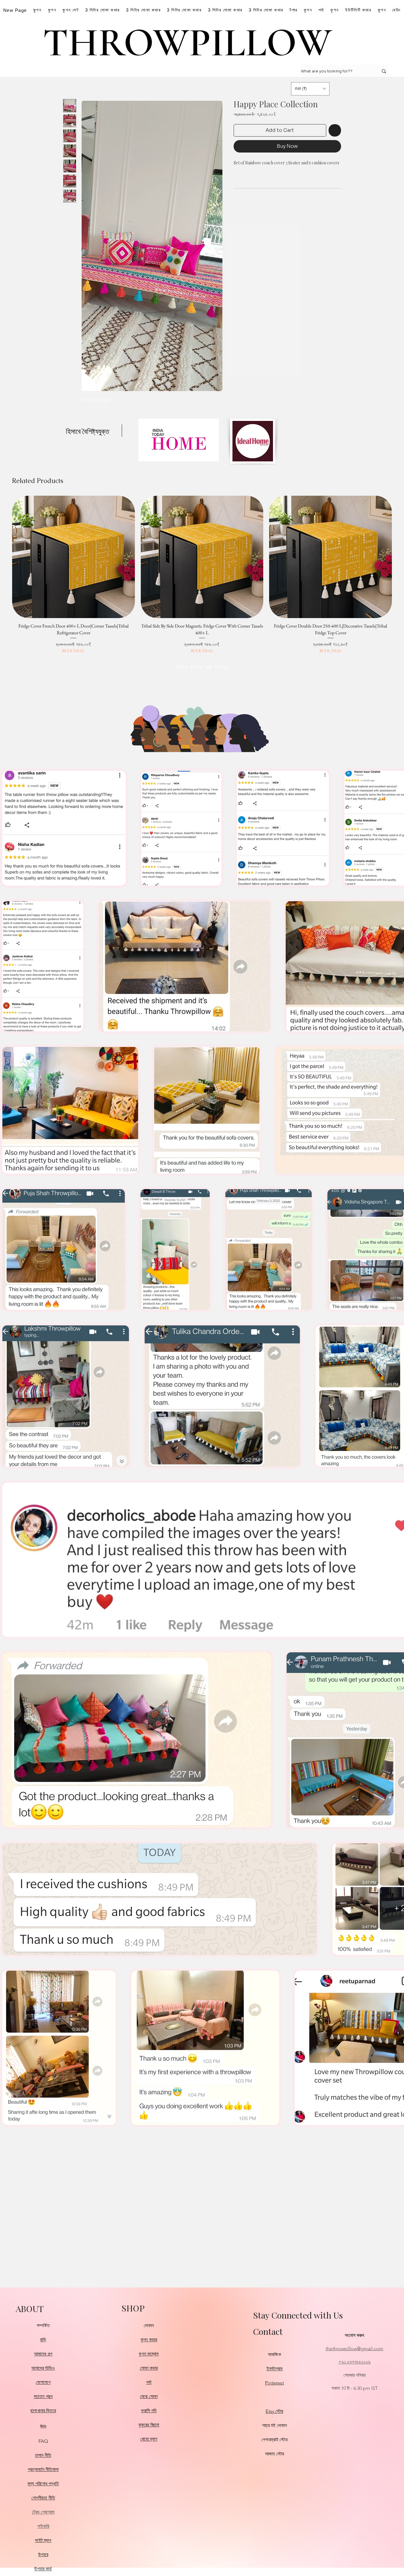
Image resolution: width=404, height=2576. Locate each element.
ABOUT (30, 2308)
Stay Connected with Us (298, 2315)
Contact (268, 2331)
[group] (202, 575)
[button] (310, 89)
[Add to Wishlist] (335, 130)
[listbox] (310, 89)
